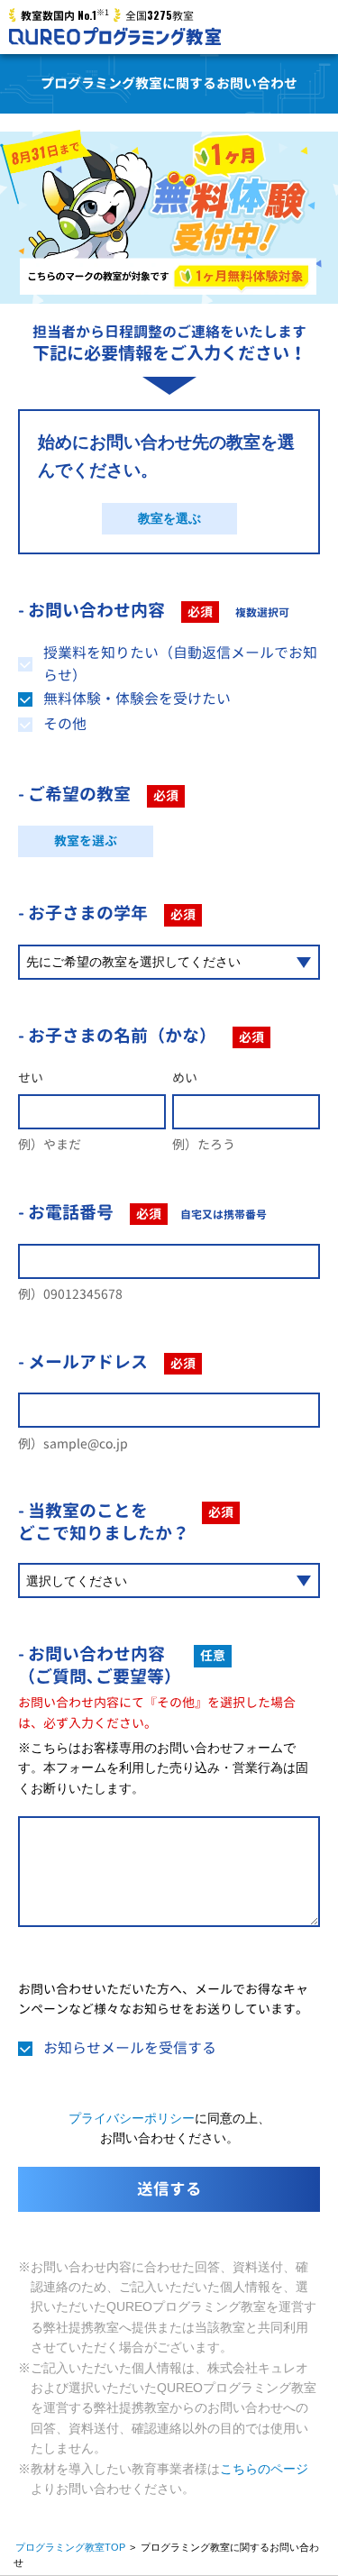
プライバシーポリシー (132, 2118)
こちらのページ (264, 2469)
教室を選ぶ (169, 518)
